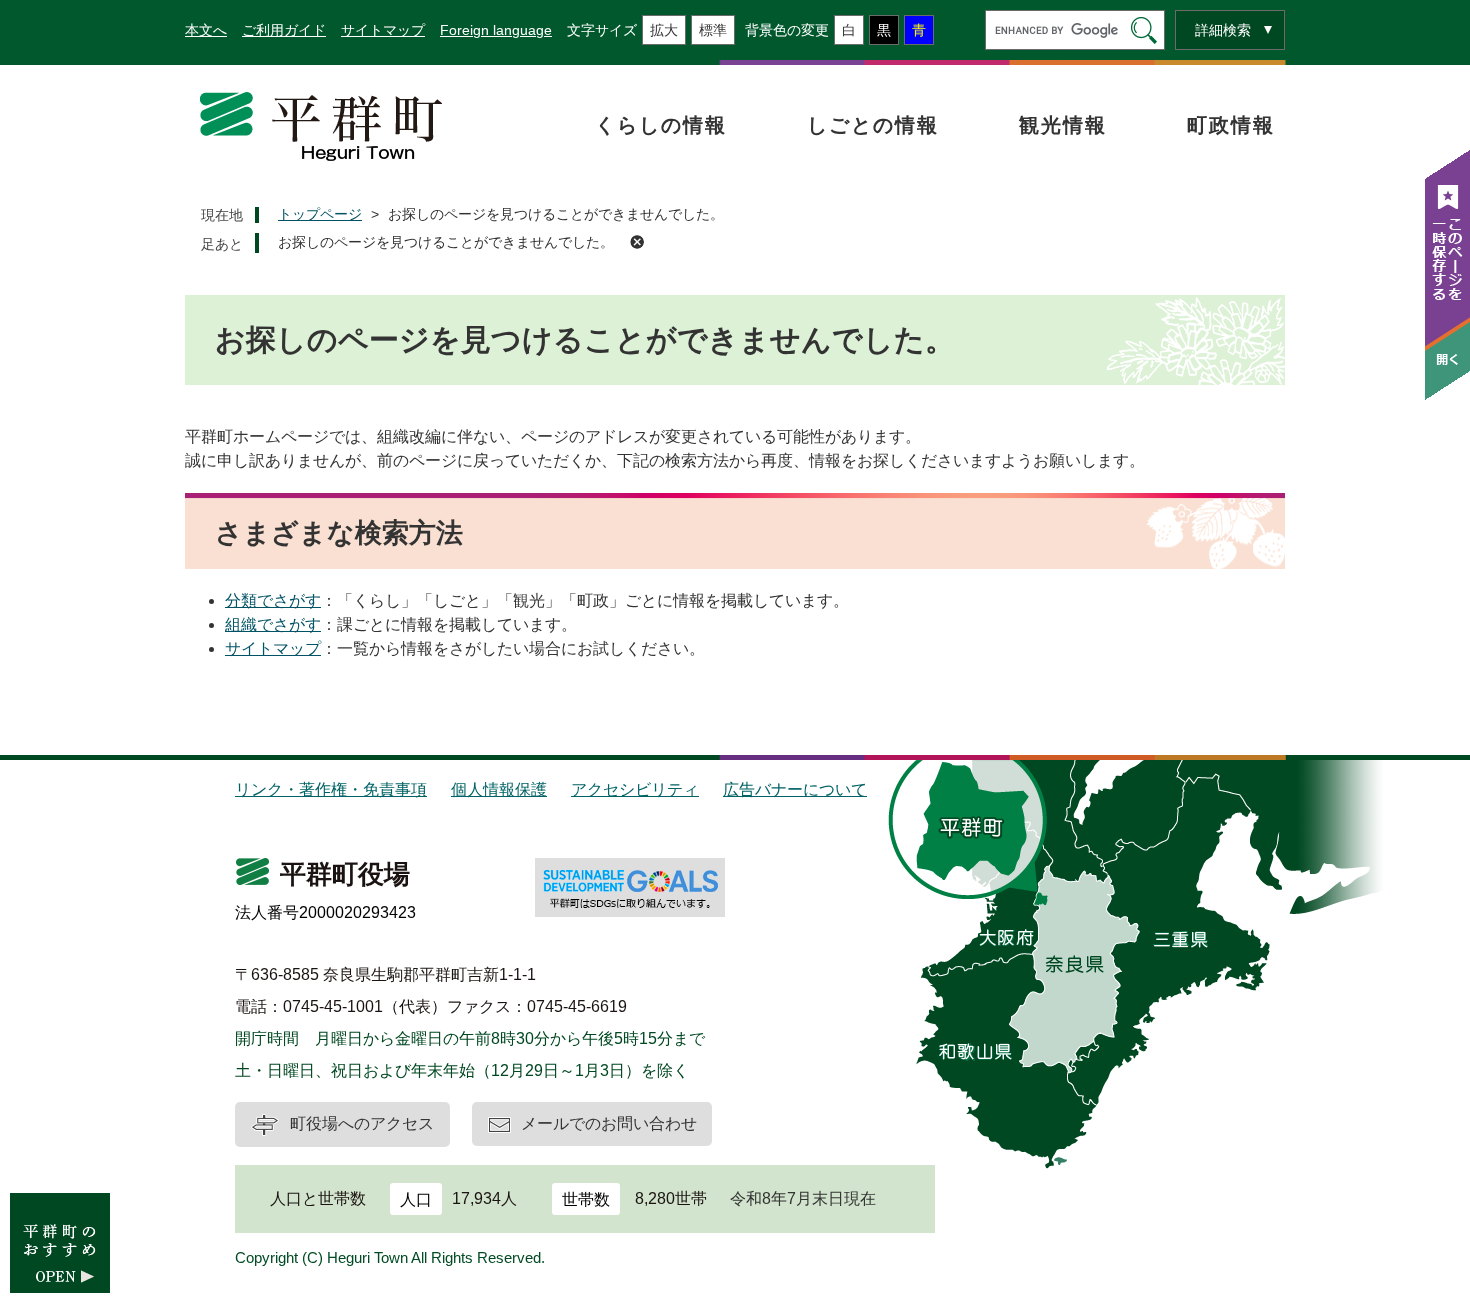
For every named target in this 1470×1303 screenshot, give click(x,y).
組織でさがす (273, 624)
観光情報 (1063, 125)
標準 (713, 30)
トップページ (320, 214)
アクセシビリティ (635, 789)
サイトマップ (383, 30)
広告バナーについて (795, 789)
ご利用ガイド (284, 30)
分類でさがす (273, 600)
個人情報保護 (499, 789)
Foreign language (496, 30)
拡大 (664, 30)
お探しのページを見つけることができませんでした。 (446, 242)
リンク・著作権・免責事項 (331, 789)
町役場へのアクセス (362, 1123)
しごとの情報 (873, 125)
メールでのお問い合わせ (609, 1123)
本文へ (206, 30)
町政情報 (1231, 125)
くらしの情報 (661, 125)
